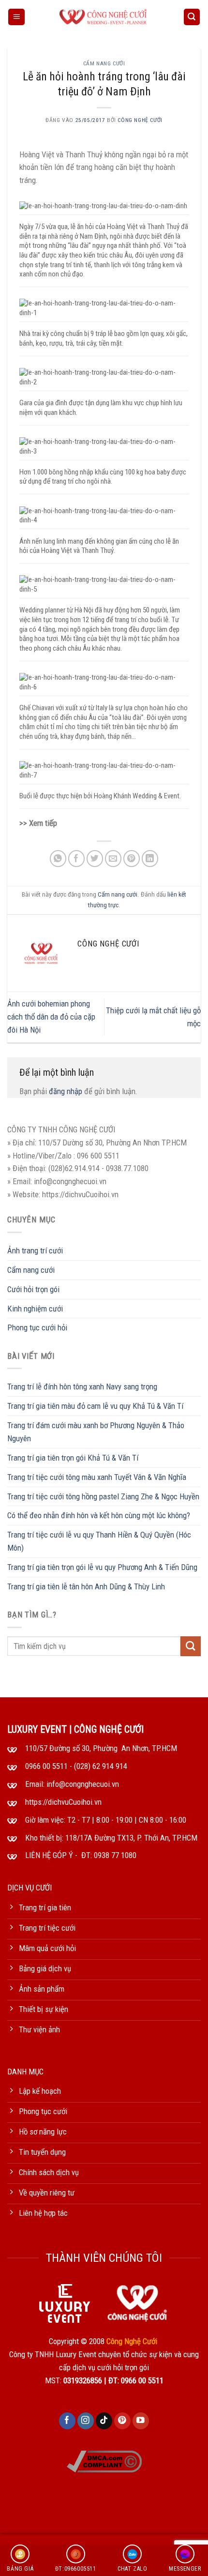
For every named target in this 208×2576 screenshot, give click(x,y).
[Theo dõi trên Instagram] (86, 2421)
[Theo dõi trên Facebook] (67, 2421)
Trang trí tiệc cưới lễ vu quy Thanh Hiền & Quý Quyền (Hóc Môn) (99, 1541)
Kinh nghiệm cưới (35, 1309)
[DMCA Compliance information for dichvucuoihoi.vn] (104, 2461)
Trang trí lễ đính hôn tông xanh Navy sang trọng (82, 1387)
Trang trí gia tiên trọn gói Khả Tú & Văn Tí (73, 1458)
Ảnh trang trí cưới (35, 1250)
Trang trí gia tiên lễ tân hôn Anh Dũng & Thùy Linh (86, 1586)
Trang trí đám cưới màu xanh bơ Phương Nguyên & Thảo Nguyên (96, 1432)
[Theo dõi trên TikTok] (104, 2421)
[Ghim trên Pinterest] (132, 859)
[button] (16, 17)
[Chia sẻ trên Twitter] (95, 859)
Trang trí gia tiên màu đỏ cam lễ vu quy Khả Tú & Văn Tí (95, 1406)
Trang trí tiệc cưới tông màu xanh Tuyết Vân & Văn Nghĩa (97, 1477)
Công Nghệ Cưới (140, 120)
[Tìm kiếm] (192, 17)
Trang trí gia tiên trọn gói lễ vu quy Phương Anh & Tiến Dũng (102, 1567)
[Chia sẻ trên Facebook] (77, 859)
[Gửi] (191, 1646)
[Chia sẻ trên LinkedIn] (150, 859)
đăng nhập (66, 1091)
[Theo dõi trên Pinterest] (123, 2421)
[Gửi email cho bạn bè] (113, 859)
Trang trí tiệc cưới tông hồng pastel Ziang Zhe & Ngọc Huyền (103, 1496)
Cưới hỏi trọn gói (33, 1289)
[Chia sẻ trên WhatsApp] (58, 859)
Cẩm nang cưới (104, 63)
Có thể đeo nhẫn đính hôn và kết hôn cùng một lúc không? (99, 1515)
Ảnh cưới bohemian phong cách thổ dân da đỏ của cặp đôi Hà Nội (51, 1017)
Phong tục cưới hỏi (37, 1327)
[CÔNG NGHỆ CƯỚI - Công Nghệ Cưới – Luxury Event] (104, 17)
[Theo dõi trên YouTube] (141, 2421)
